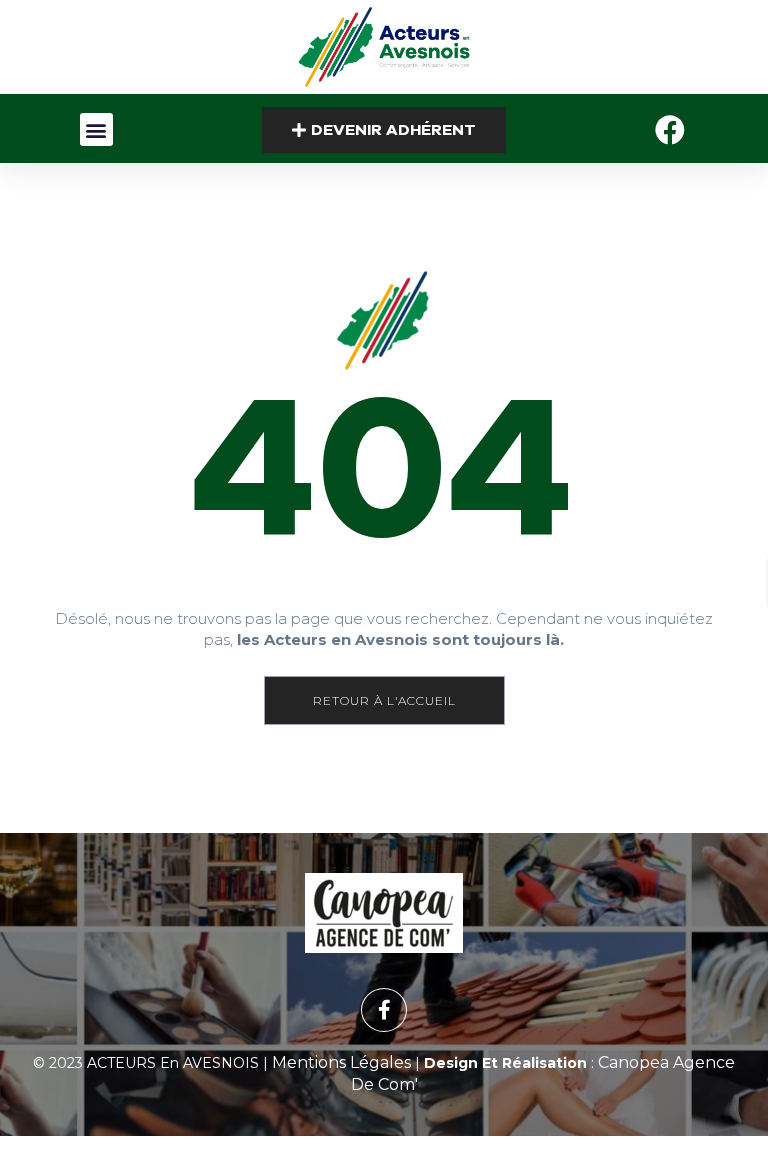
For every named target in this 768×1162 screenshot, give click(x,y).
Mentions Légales (341, 1062)
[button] (96, 129)
